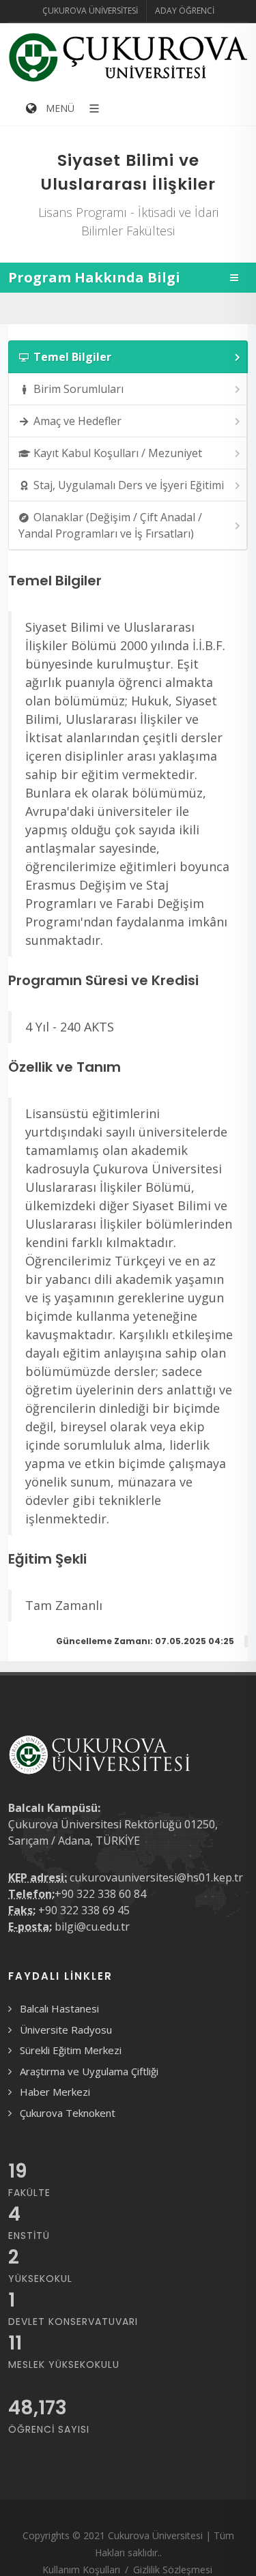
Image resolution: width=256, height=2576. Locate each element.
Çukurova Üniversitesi (90, 11)
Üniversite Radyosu (66, 2030)
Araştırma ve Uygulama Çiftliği (89, 2071)
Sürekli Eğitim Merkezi (71, 2050)
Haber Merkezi (55, 2092)
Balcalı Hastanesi (59, 2008)
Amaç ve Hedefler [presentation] (77, 421)
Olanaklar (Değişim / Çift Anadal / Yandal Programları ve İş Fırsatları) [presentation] (110, 525)
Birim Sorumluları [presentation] (79, 389)
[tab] (128, 357)
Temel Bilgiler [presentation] (72, 357)
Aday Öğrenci (185, 11)
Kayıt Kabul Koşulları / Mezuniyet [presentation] (118, 453)
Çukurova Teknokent (68, 2113)
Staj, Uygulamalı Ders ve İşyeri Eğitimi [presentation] (129, 485)
